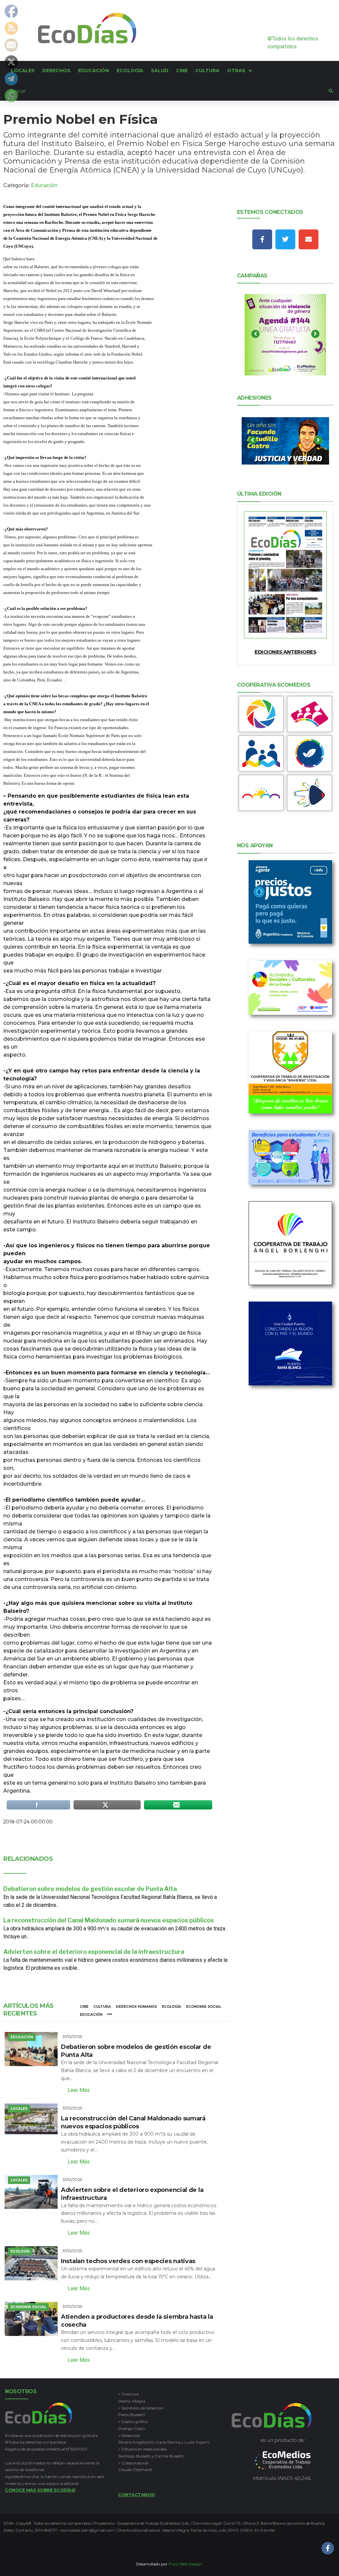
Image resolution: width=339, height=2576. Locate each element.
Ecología (171, 2007)
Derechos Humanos (136, 2007)
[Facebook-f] (262, 239)
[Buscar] (165, 91)
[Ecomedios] (283, 2460)
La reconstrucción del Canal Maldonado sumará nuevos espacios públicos (109, 1920)
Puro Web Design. (186, 2564)
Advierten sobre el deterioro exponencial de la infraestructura (94, 1952)
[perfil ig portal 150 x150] (261, 714)
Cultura (102, 2007)
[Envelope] (309, 239)
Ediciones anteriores (285, 652)
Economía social (204, 2007)
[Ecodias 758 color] (286, 575)
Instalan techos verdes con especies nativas (128, 2261)
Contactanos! (137, 2495)
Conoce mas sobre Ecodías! (40, 2490)
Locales (19, 2109)
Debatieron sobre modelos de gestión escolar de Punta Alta (90, 1889)
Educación (44, 185)
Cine (84, 2007)
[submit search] (331, 91)
